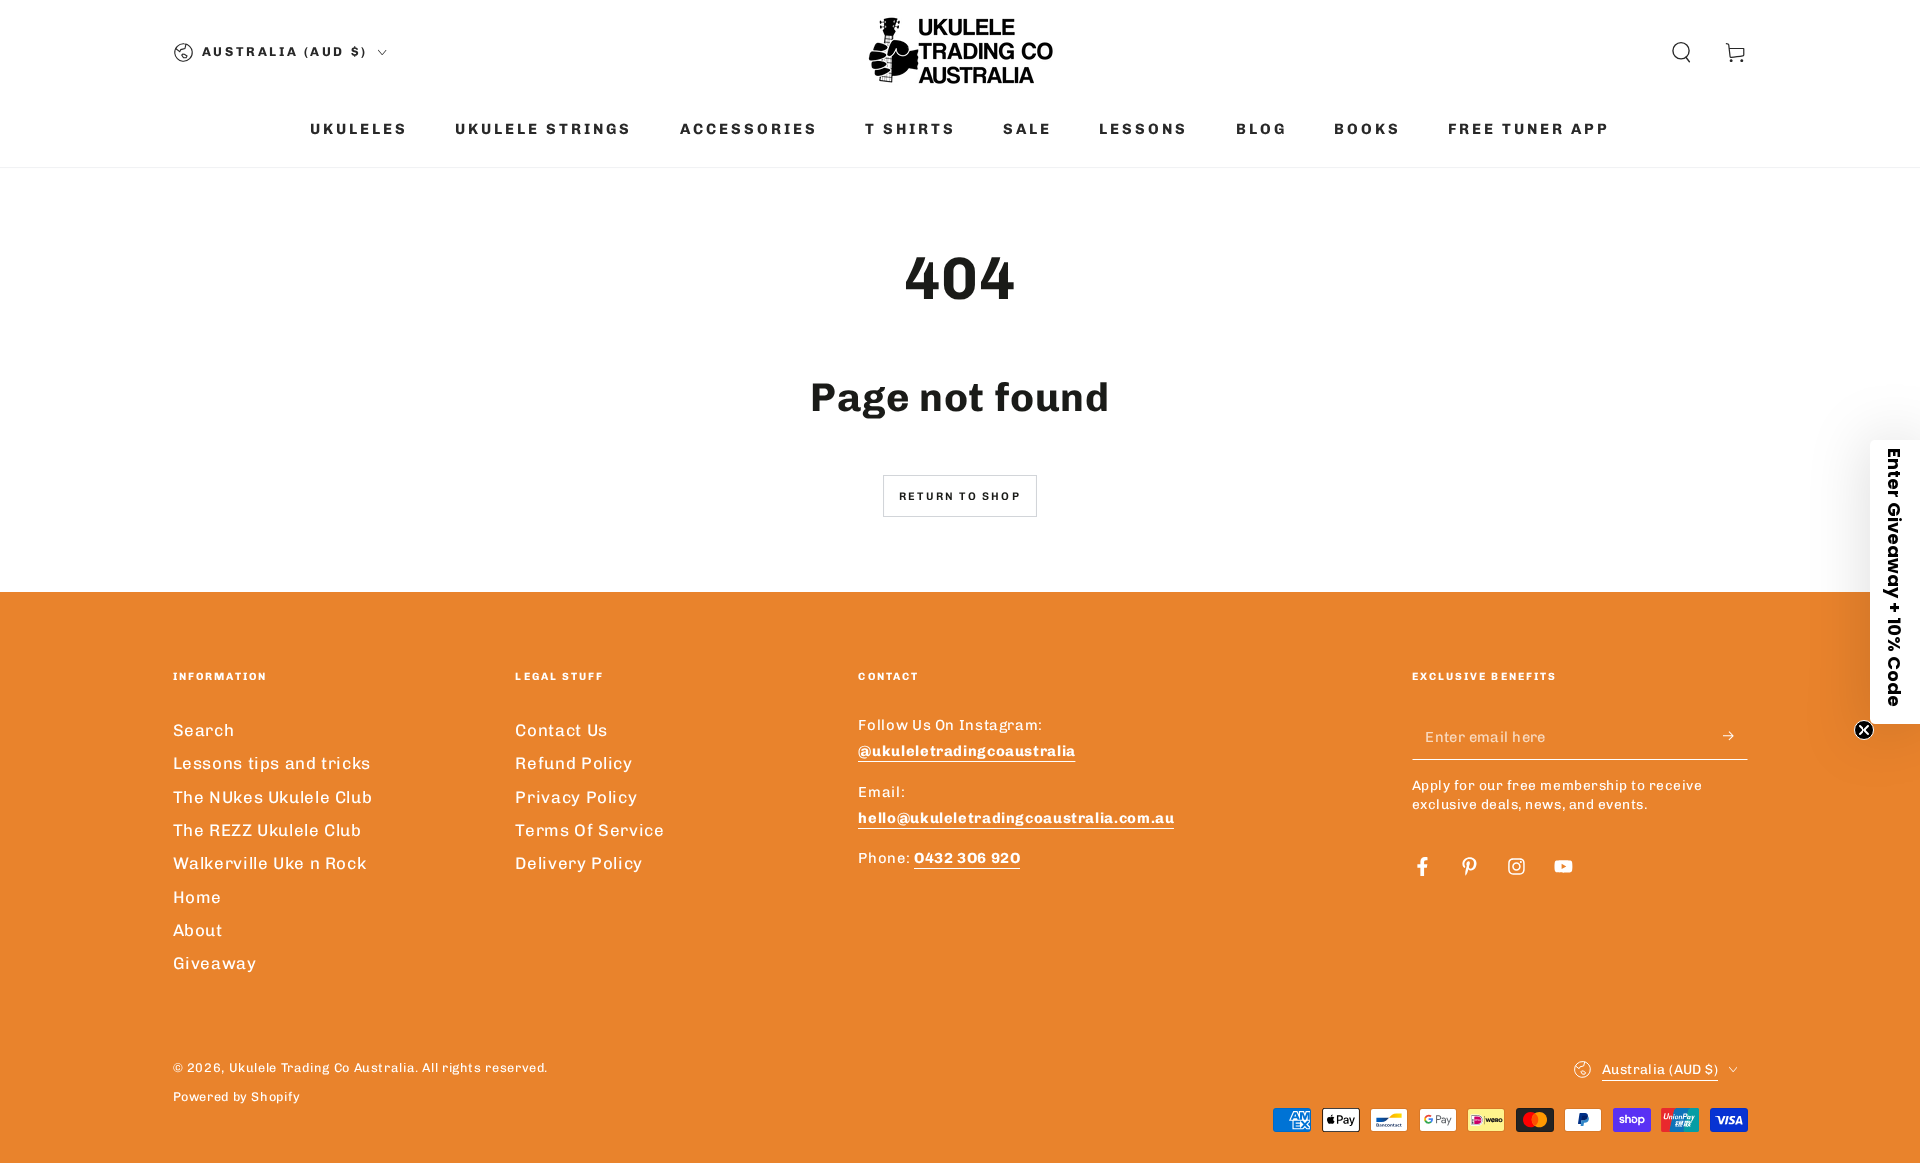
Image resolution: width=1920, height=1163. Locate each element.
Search (204, 730)
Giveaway (215, 963)
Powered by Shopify (237, 1096)
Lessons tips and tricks (272, 763)
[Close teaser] (1864, 730)
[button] (1681, 52)
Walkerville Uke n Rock (270, 863)
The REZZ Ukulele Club (267, 830)
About (198, 930)
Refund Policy (573, 763)
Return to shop (960, 496)
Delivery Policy (578, 863)
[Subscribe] (1735, 736)
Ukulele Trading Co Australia (322, 1067)
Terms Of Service (589, 830)
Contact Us (561, 730)
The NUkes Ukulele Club (273, 797)
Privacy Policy (576, 797)
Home (198, 897)
